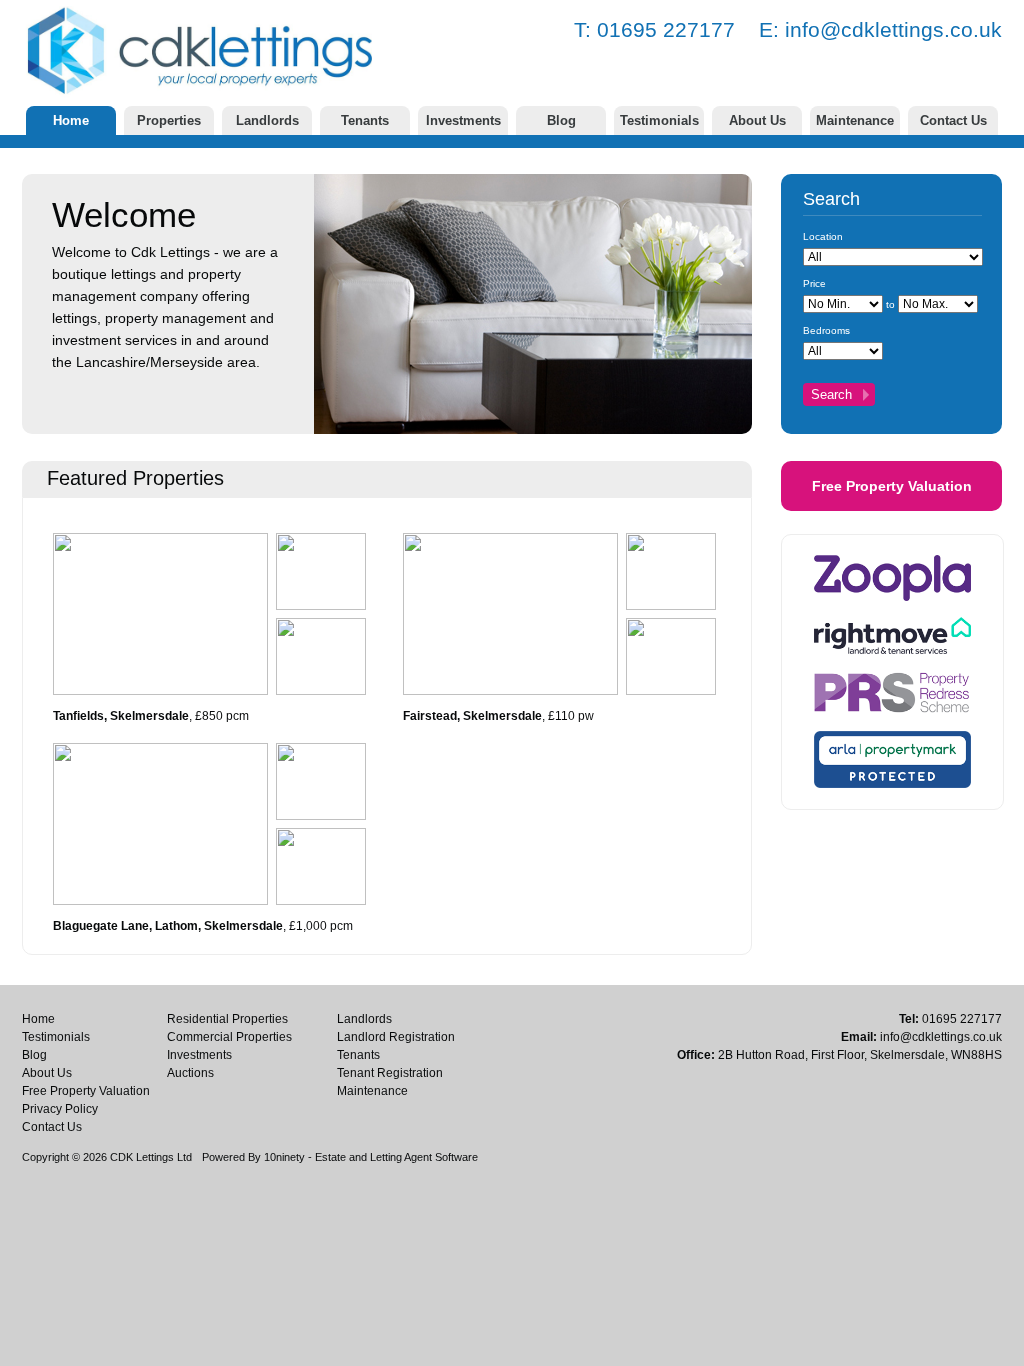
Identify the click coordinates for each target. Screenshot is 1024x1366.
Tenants (365, 120)
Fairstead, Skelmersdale (472, 716)
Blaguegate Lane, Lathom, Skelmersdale (168, 926)
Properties (169, 120)
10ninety (284, 1157)
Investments (463, 120)
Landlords (267, 120)
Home (71, 120)
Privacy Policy (60, 1109)
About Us (757, 120)
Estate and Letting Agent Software (396, 1157)
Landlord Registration (396, 1037)
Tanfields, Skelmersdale (121, 716)
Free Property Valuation (892, 486)
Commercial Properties (229, 1037)
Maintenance (855, 120)
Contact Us (953, 120)
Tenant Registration (390, 1073)
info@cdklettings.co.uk (893, 29)
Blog (561, 120)
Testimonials (659, 120)
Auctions (190, 1073)
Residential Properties (227, 1019)
